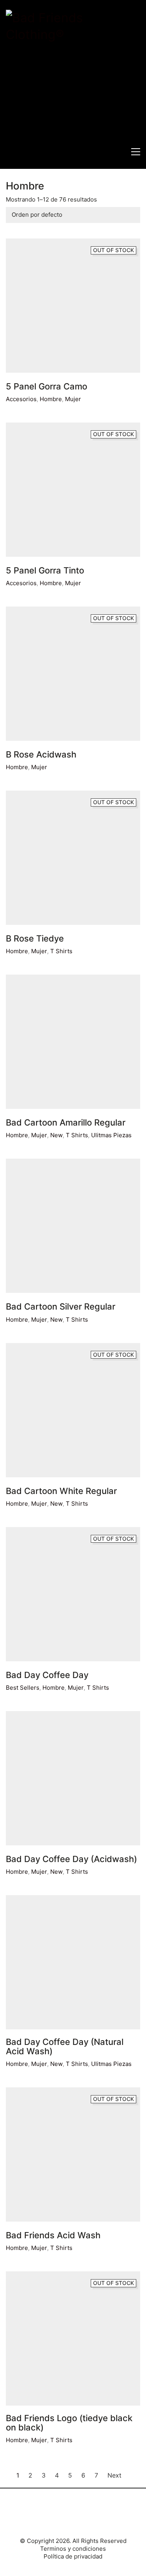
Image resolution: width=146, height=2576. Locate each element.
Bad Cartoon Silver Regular (61, 1306)
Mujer (73, 399)
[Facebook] (62, 2516)
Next (115, 2475)
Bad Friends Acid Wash (53, 2235)
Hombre (51, 399)
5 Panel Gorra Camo (47, 386)
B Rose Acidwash (41, 754)
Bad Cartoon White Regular (61, 1491)
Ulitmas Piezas (111, 1135)
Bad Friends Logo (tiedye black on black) (69, 2423)
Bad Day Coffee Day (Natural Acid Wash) (65, 2046)
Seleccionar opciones (36, 767)
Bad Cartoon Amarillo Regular (66, 1122)
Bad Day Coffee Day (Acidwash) (71, 1859)
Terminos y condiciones (73, 2549)
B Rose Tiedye (35, 938)
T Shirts (77, 1135)
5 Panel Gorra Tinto (45, 570)
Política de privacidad (73, 2556)
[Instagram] (82, 2516)
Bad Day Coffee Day (47, 1675)
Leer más (18, 399)
